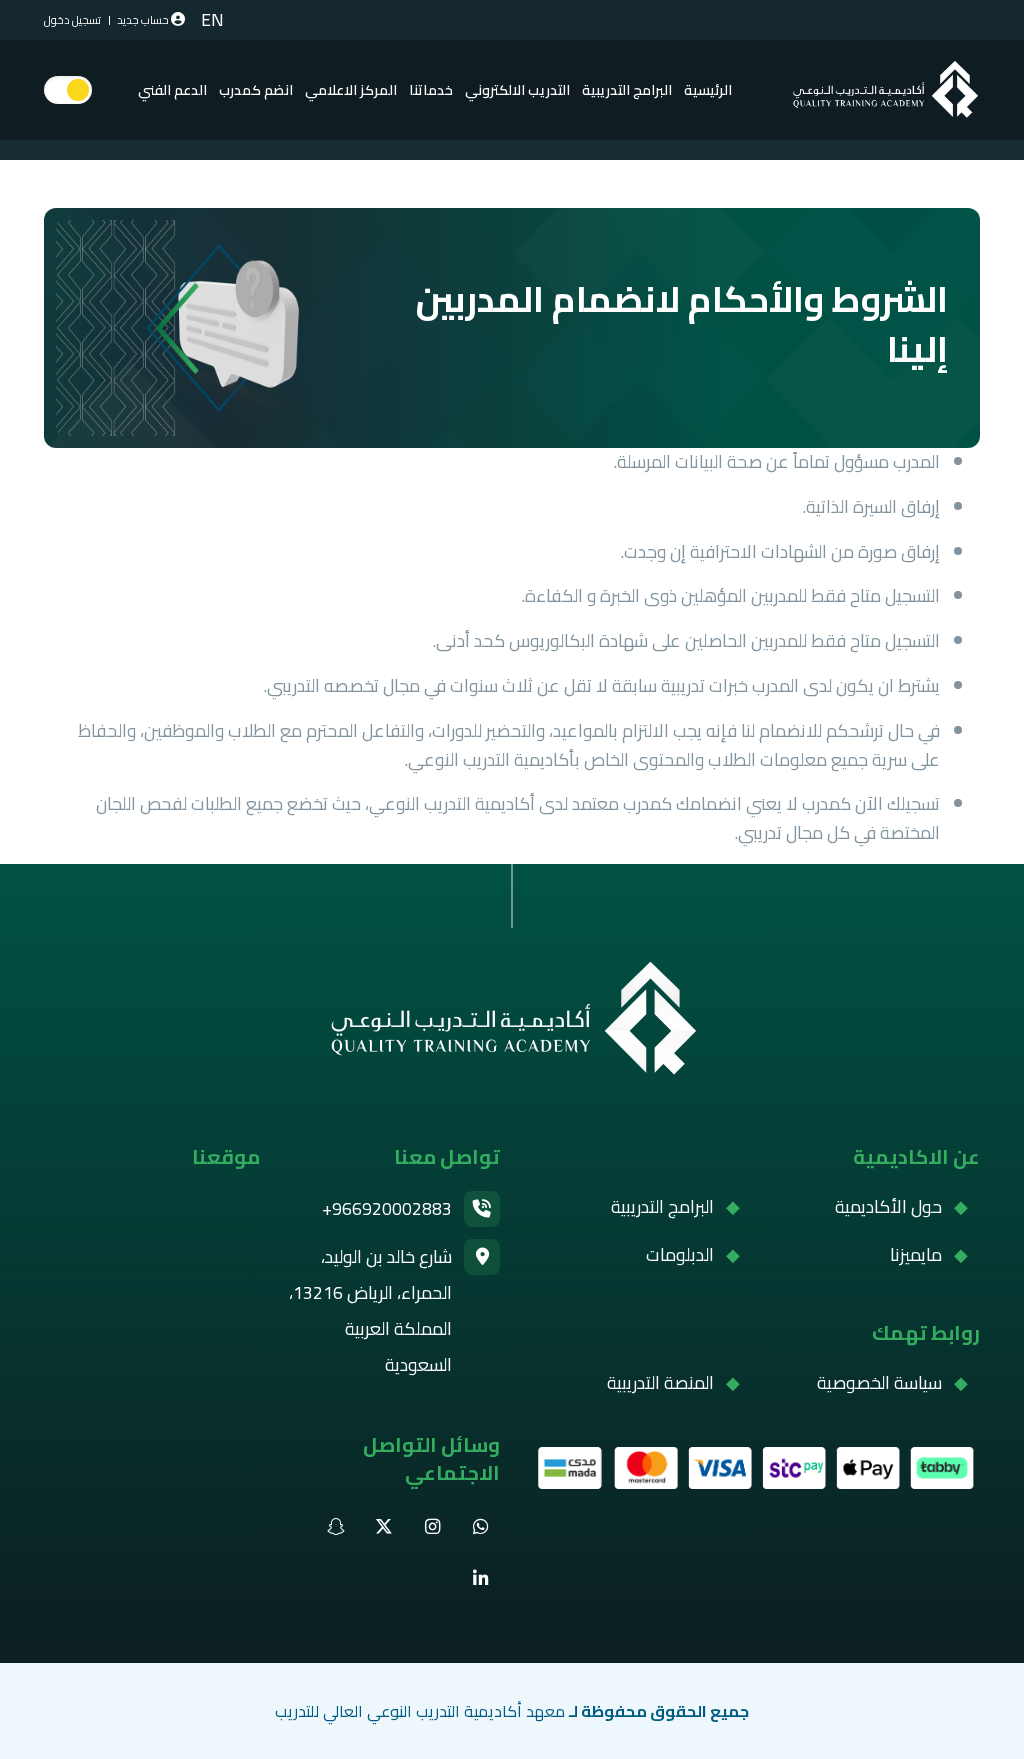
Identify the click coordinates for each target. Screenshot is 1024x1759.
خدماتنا (431, 90)
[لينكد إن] (480, 1579)
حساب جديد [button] (143, 20)
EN (212, 20)
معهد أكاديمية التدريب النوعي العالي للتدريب (420, 1711)
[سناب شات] (336, 1527)
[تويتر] (384, 1527)
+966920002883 (387, 1208)
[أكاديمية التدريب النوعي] (512, 1019)
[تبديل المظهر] (68, 90)
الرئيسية (708, 90)
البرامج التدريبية (662, 1207)
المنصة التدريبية (660, 1383)
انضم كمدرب (256, 90)
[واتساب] (480, 1527)
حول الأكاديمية (888, 1207)
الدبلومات (680, 1255)
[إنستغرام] (432, 1527)
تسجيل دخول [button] (72, 20)
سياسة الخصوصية (879, 1383)
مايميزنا (916, 1255)
